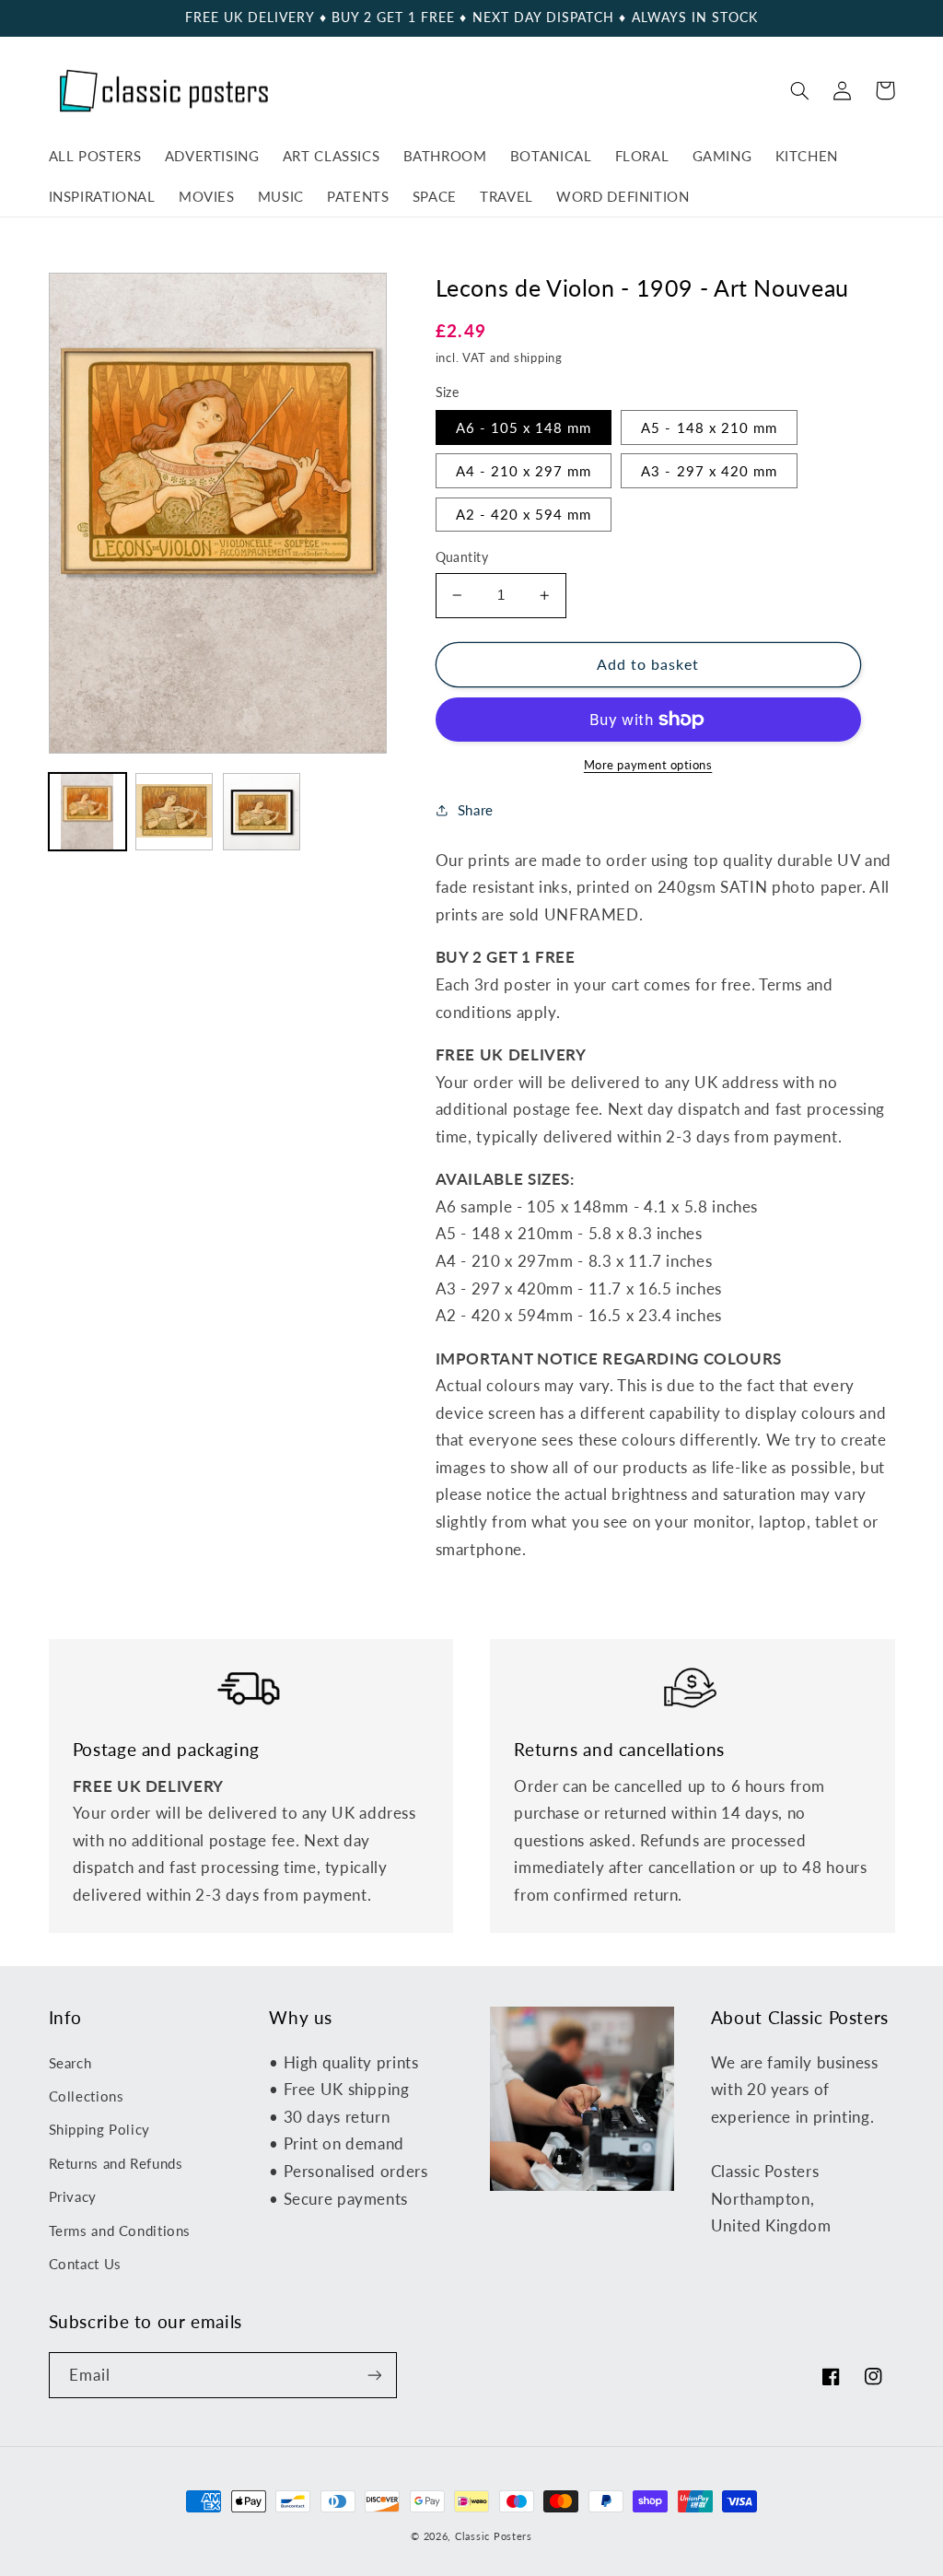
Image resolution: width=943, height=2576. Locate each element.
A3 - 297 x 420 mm (709, 471)
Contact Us (85, 2264)
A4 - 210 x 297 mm (524, 471)
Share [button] (476, 810)
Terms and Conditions (120, 2231)
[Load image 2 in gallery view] (174, 812)
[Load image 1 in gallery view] (87, 812)
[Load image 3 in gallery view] (262, 812)
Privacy (73, 2196)
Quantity (462, 557)
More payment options (648, 765)
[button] (800, 90)
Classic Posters (494, 2536)
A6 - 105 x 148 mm (524, 427)
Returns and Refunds (116, 2163)
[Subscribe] (374, 2375)
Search (70, 2063)
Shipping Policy (99, 2129)
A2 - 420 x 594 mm (524, 514)
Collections (87, 2096)
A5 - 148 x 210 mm (709, 427)
